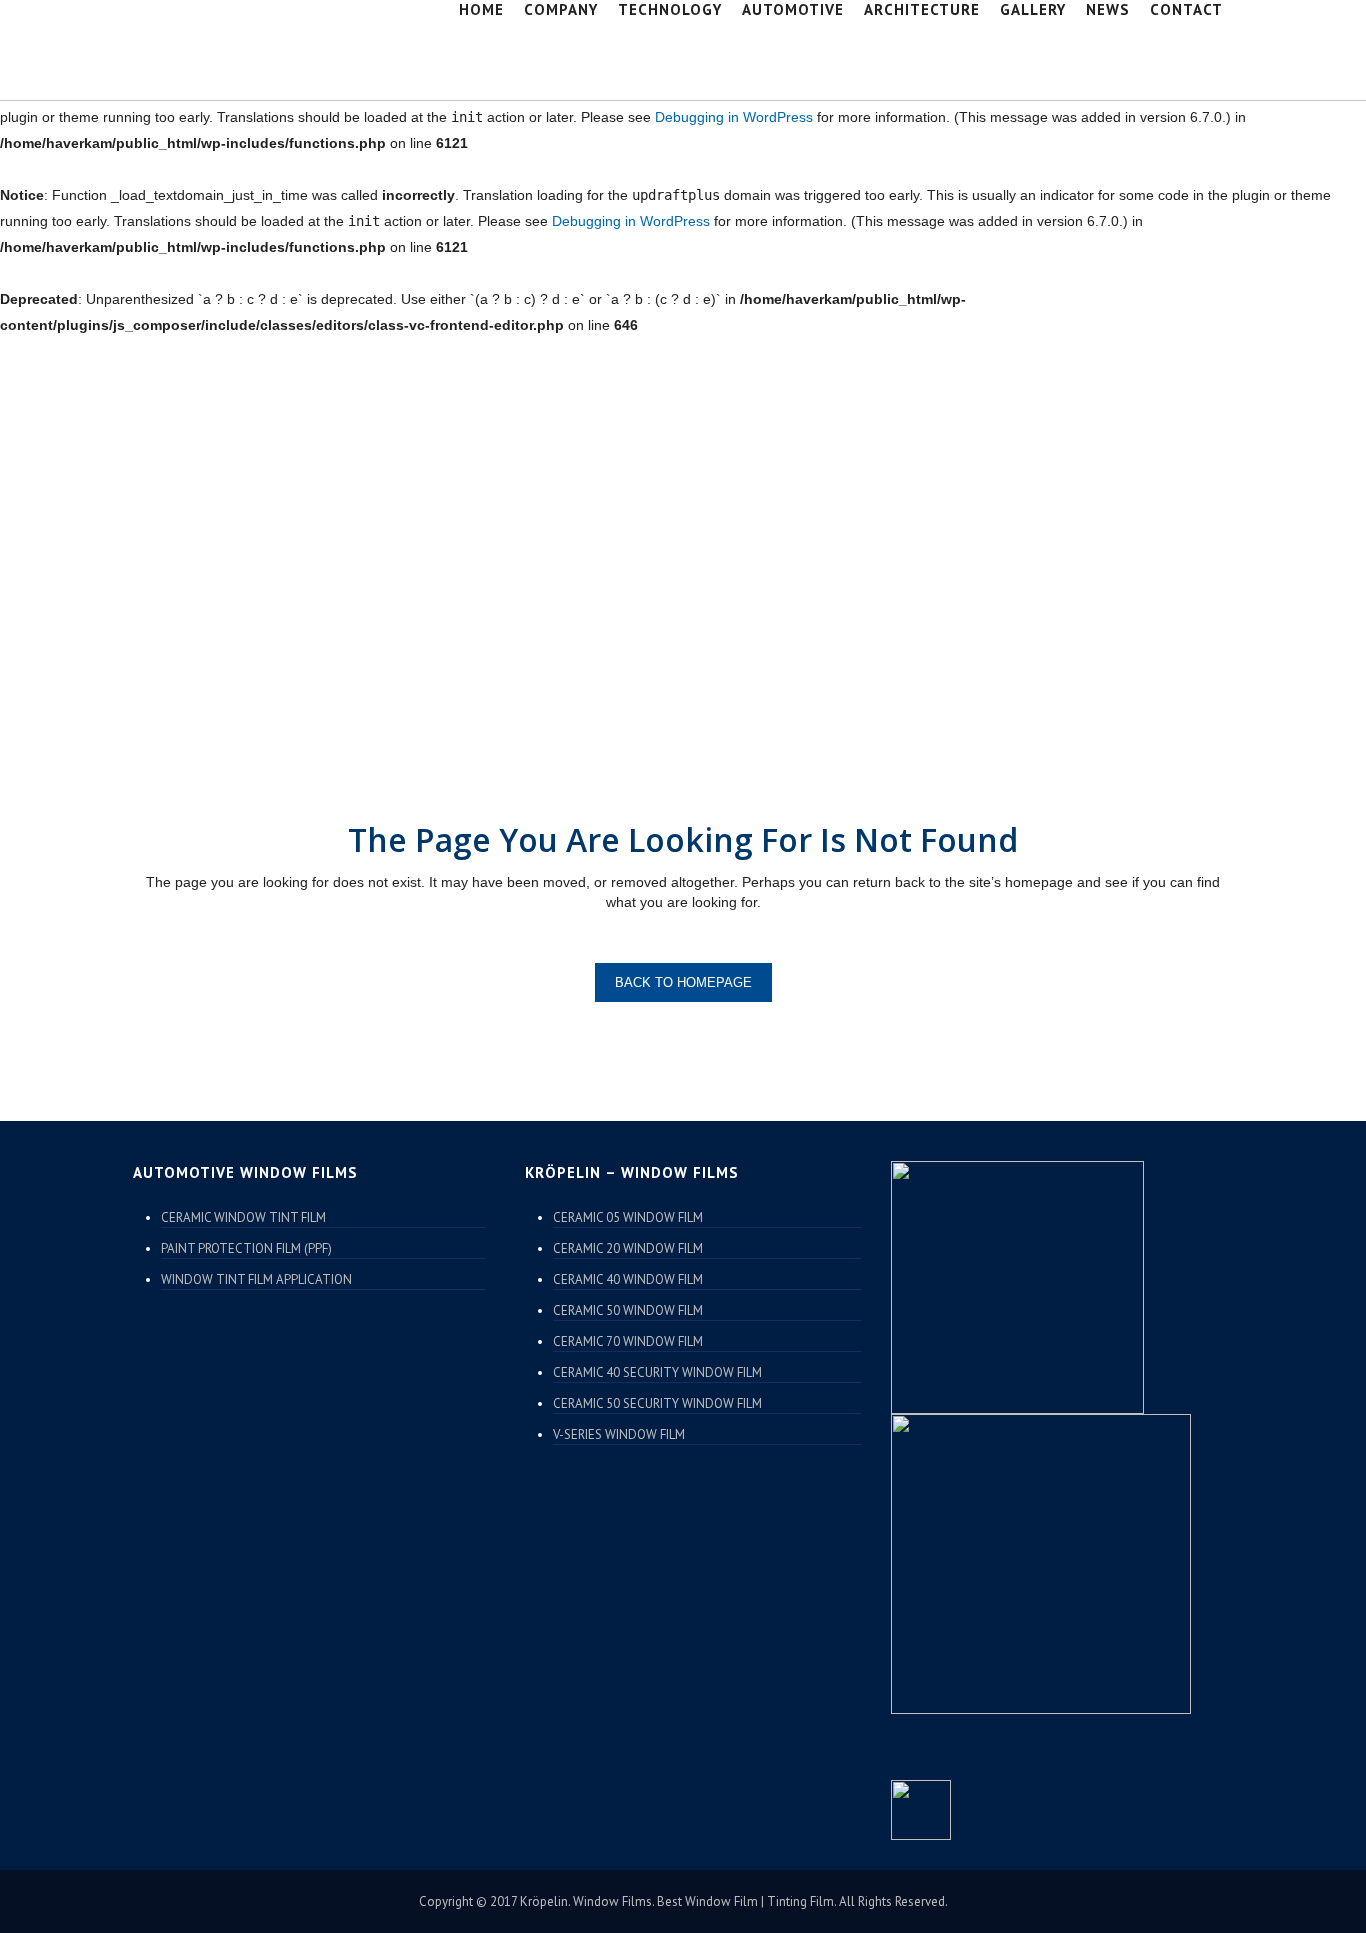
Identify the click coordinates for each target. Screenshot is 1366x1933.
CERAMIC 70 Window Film (628, 1341)
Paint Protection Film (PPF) (246, 1248)
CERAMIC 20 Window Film (628, 1248)
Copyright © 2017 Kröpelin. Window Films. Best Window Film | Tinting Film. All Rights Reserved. (683, 1901)
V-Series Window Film (619, 1434)
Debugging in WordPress (734, 117)
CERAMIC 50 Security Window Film (657, 1403)
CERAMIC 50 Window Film (628, 1310)
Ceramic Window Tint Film (243, 1217)
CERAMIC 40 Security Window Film (657, 1372)
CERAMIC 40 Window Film (628, 1279)
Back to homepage (683, 982)
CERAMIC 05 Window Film (628, 1217)
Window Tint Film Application (256, 1279)
